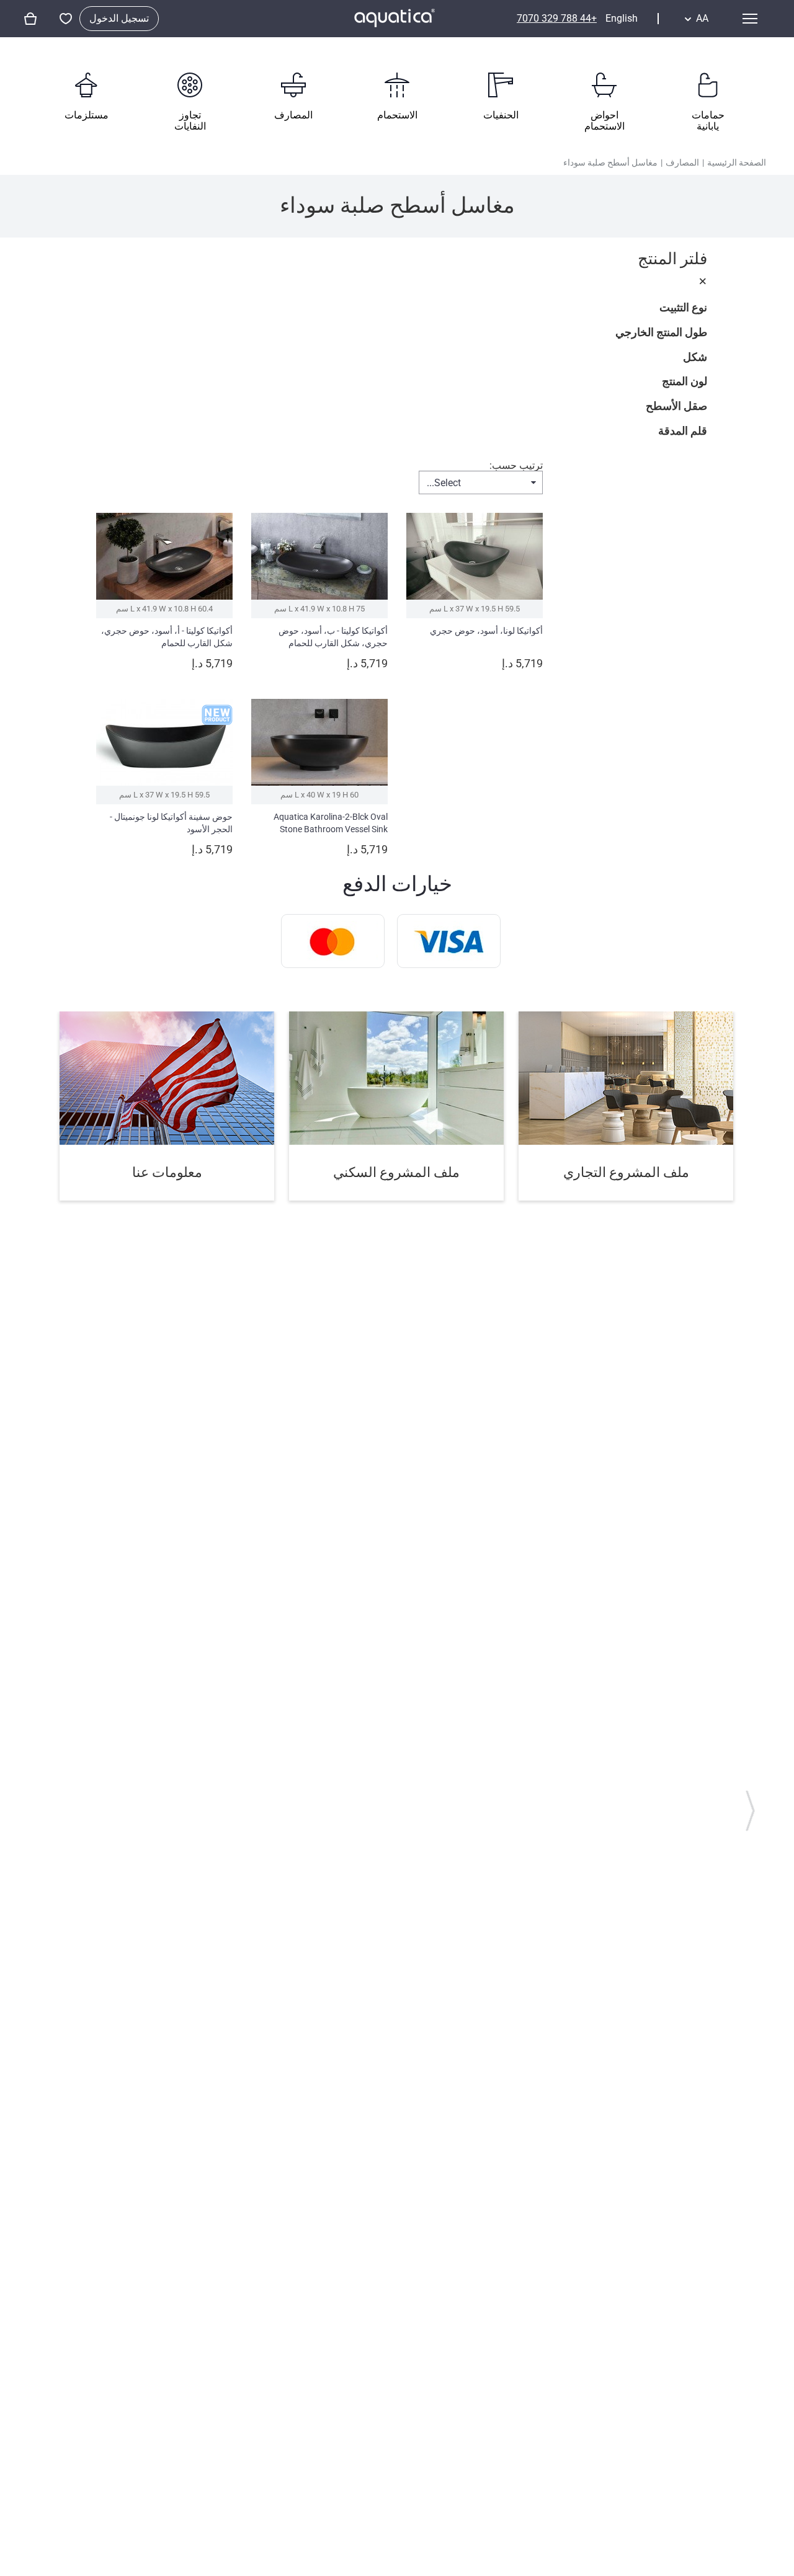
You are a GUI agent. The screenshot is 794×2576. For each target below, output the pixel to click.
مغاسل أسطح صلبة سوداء (610, 162)
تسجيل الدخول (119, 18)
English (622, 19)
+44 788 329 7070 (557, 18)
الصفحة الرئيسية (737, 162)
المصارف (682, 162)
